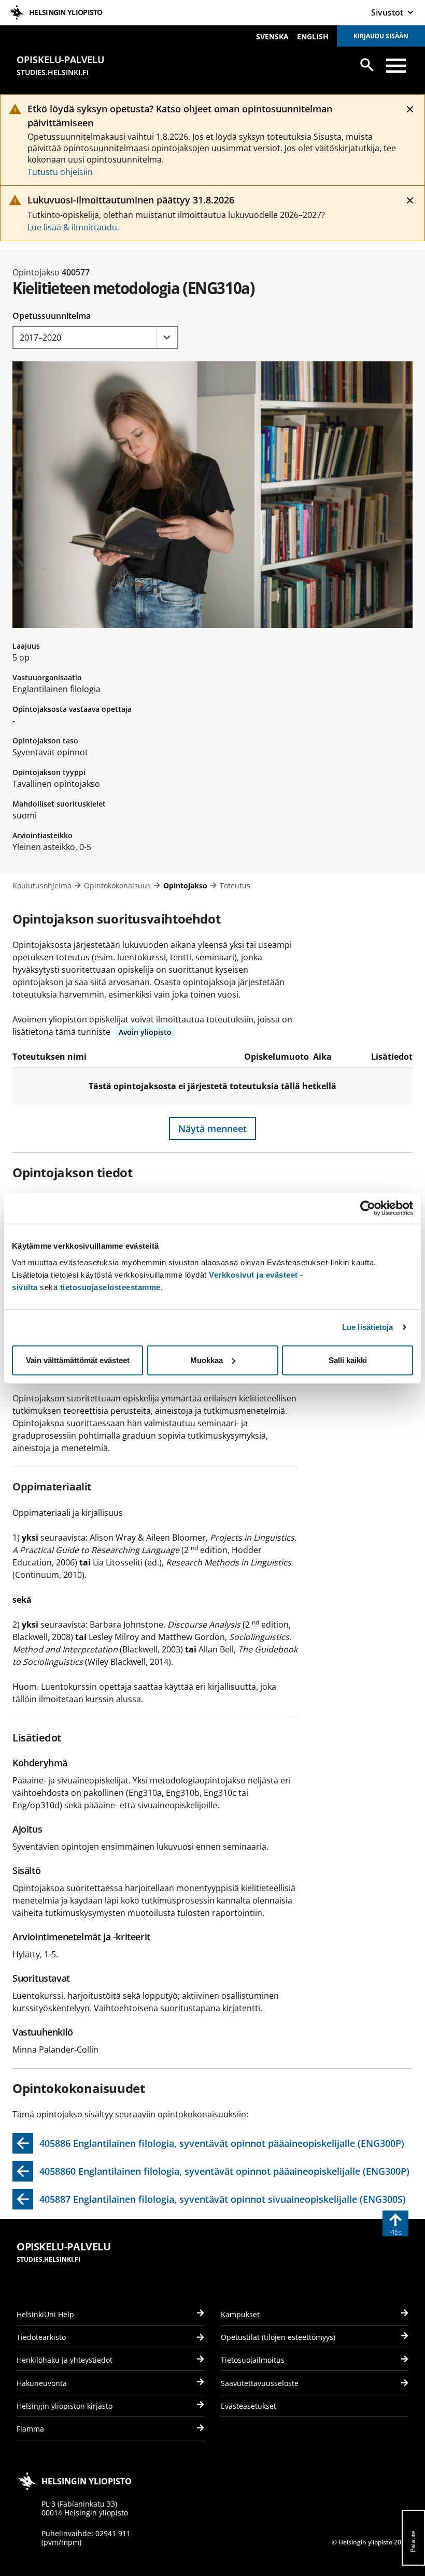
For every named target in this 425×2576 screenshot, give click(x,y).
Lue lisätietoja (368, 1327)
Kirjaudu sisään (381, 36)
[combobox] (95, 338)
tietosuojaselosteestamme (110, 1287)
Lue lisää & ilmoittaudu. (73, 227)
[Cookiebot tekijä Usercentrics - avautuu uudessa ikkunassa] (368, 1208)
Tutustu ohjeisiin (60, 172)
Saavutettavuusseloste (260, 2383)
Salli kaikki (348, 1360)
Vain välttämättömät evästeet (78, 1360)
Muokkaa (207, 1360)
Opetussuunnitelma (52, 316)
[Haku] (367, 65)
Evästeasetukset (249, 2406)
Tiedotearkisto (41, 2337)
